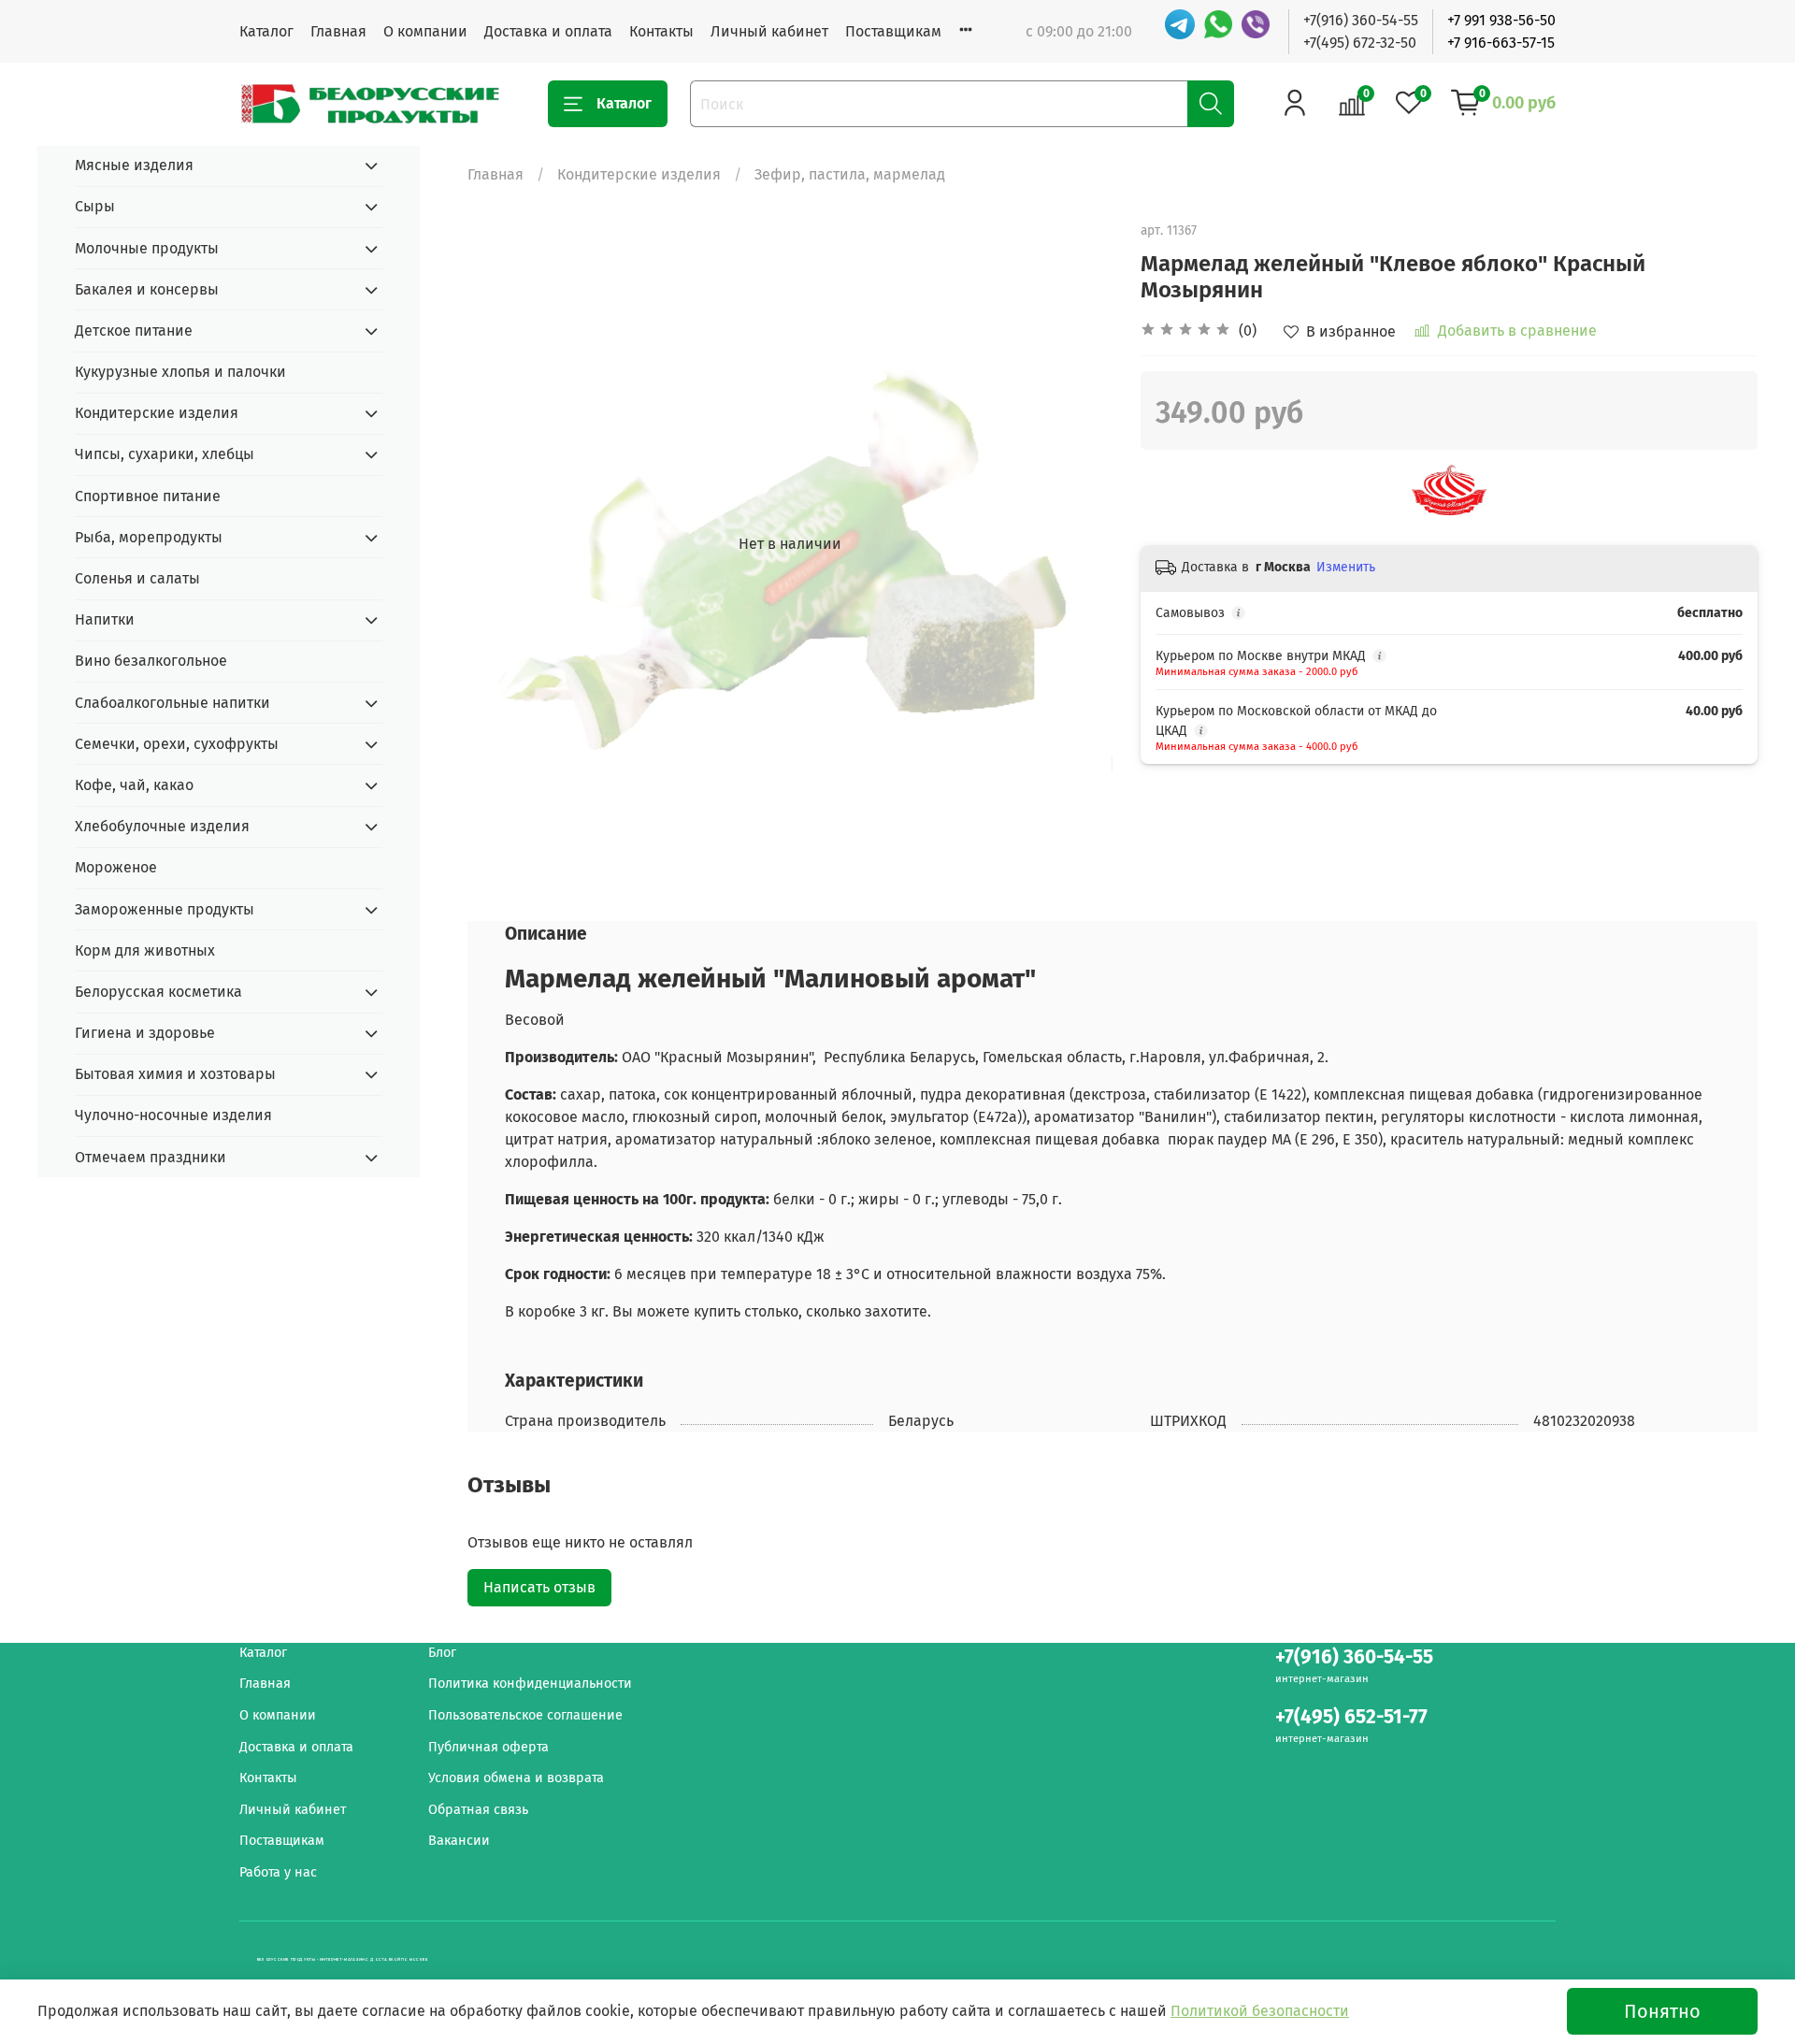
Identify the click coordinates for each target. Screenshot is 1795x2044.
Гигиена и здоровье (145, 1033)
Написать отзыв (539, 1587)
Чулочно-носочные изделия (173, 1115)
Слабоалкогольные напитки (172, 703)
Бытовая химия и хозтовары (175, 1074)
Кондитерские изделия (639, 174)
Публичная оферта (488, 1747)
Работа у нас (278, 1872)
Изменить (1346, 567)
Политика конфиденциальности (530, 1684)
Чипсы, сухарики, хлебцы (165, 454)
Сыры (95, 206)
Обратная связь (478, 1810)
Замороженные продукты (165, 909)
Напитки (105, 619)
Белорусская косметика (158, 992)
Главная (338, 31)
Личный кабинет (769, 31)
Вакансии (459, 1841)
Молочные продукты (147, 248)
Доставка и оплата (548, 31)
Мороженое (116, 867)
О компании (425, 31)
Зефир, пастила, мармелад (850, 174)
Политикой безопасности (1260, 2011)
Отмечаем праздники (151, 1157)
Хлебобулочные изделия (162, 826)
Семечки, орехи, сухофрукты (177, 744)
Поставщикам (893, 31)
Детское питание (134, 331)
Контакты (661, 31)
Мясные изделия (134, 165)
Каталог (266, 31)
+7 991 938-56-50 (1501, 20)
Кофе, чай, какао (134, 785)
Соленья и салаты (137, 578)
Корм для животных (145, 950)
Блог (442, 1653)
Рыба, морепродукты (149, 537)
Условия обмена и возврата (516, 1778)
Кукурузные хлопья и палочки (180, 372)
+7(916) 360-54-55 (1361, 20)
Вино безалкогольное (151, 661)
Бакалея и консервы (147, 289)
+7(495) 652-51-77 (1351, 1717)
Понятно (1662, 2011)
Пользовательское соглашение (525, 1715)
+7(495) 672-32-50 (1360, 43)
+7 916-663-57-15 (1501, 43)
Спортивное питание (148, 496)
